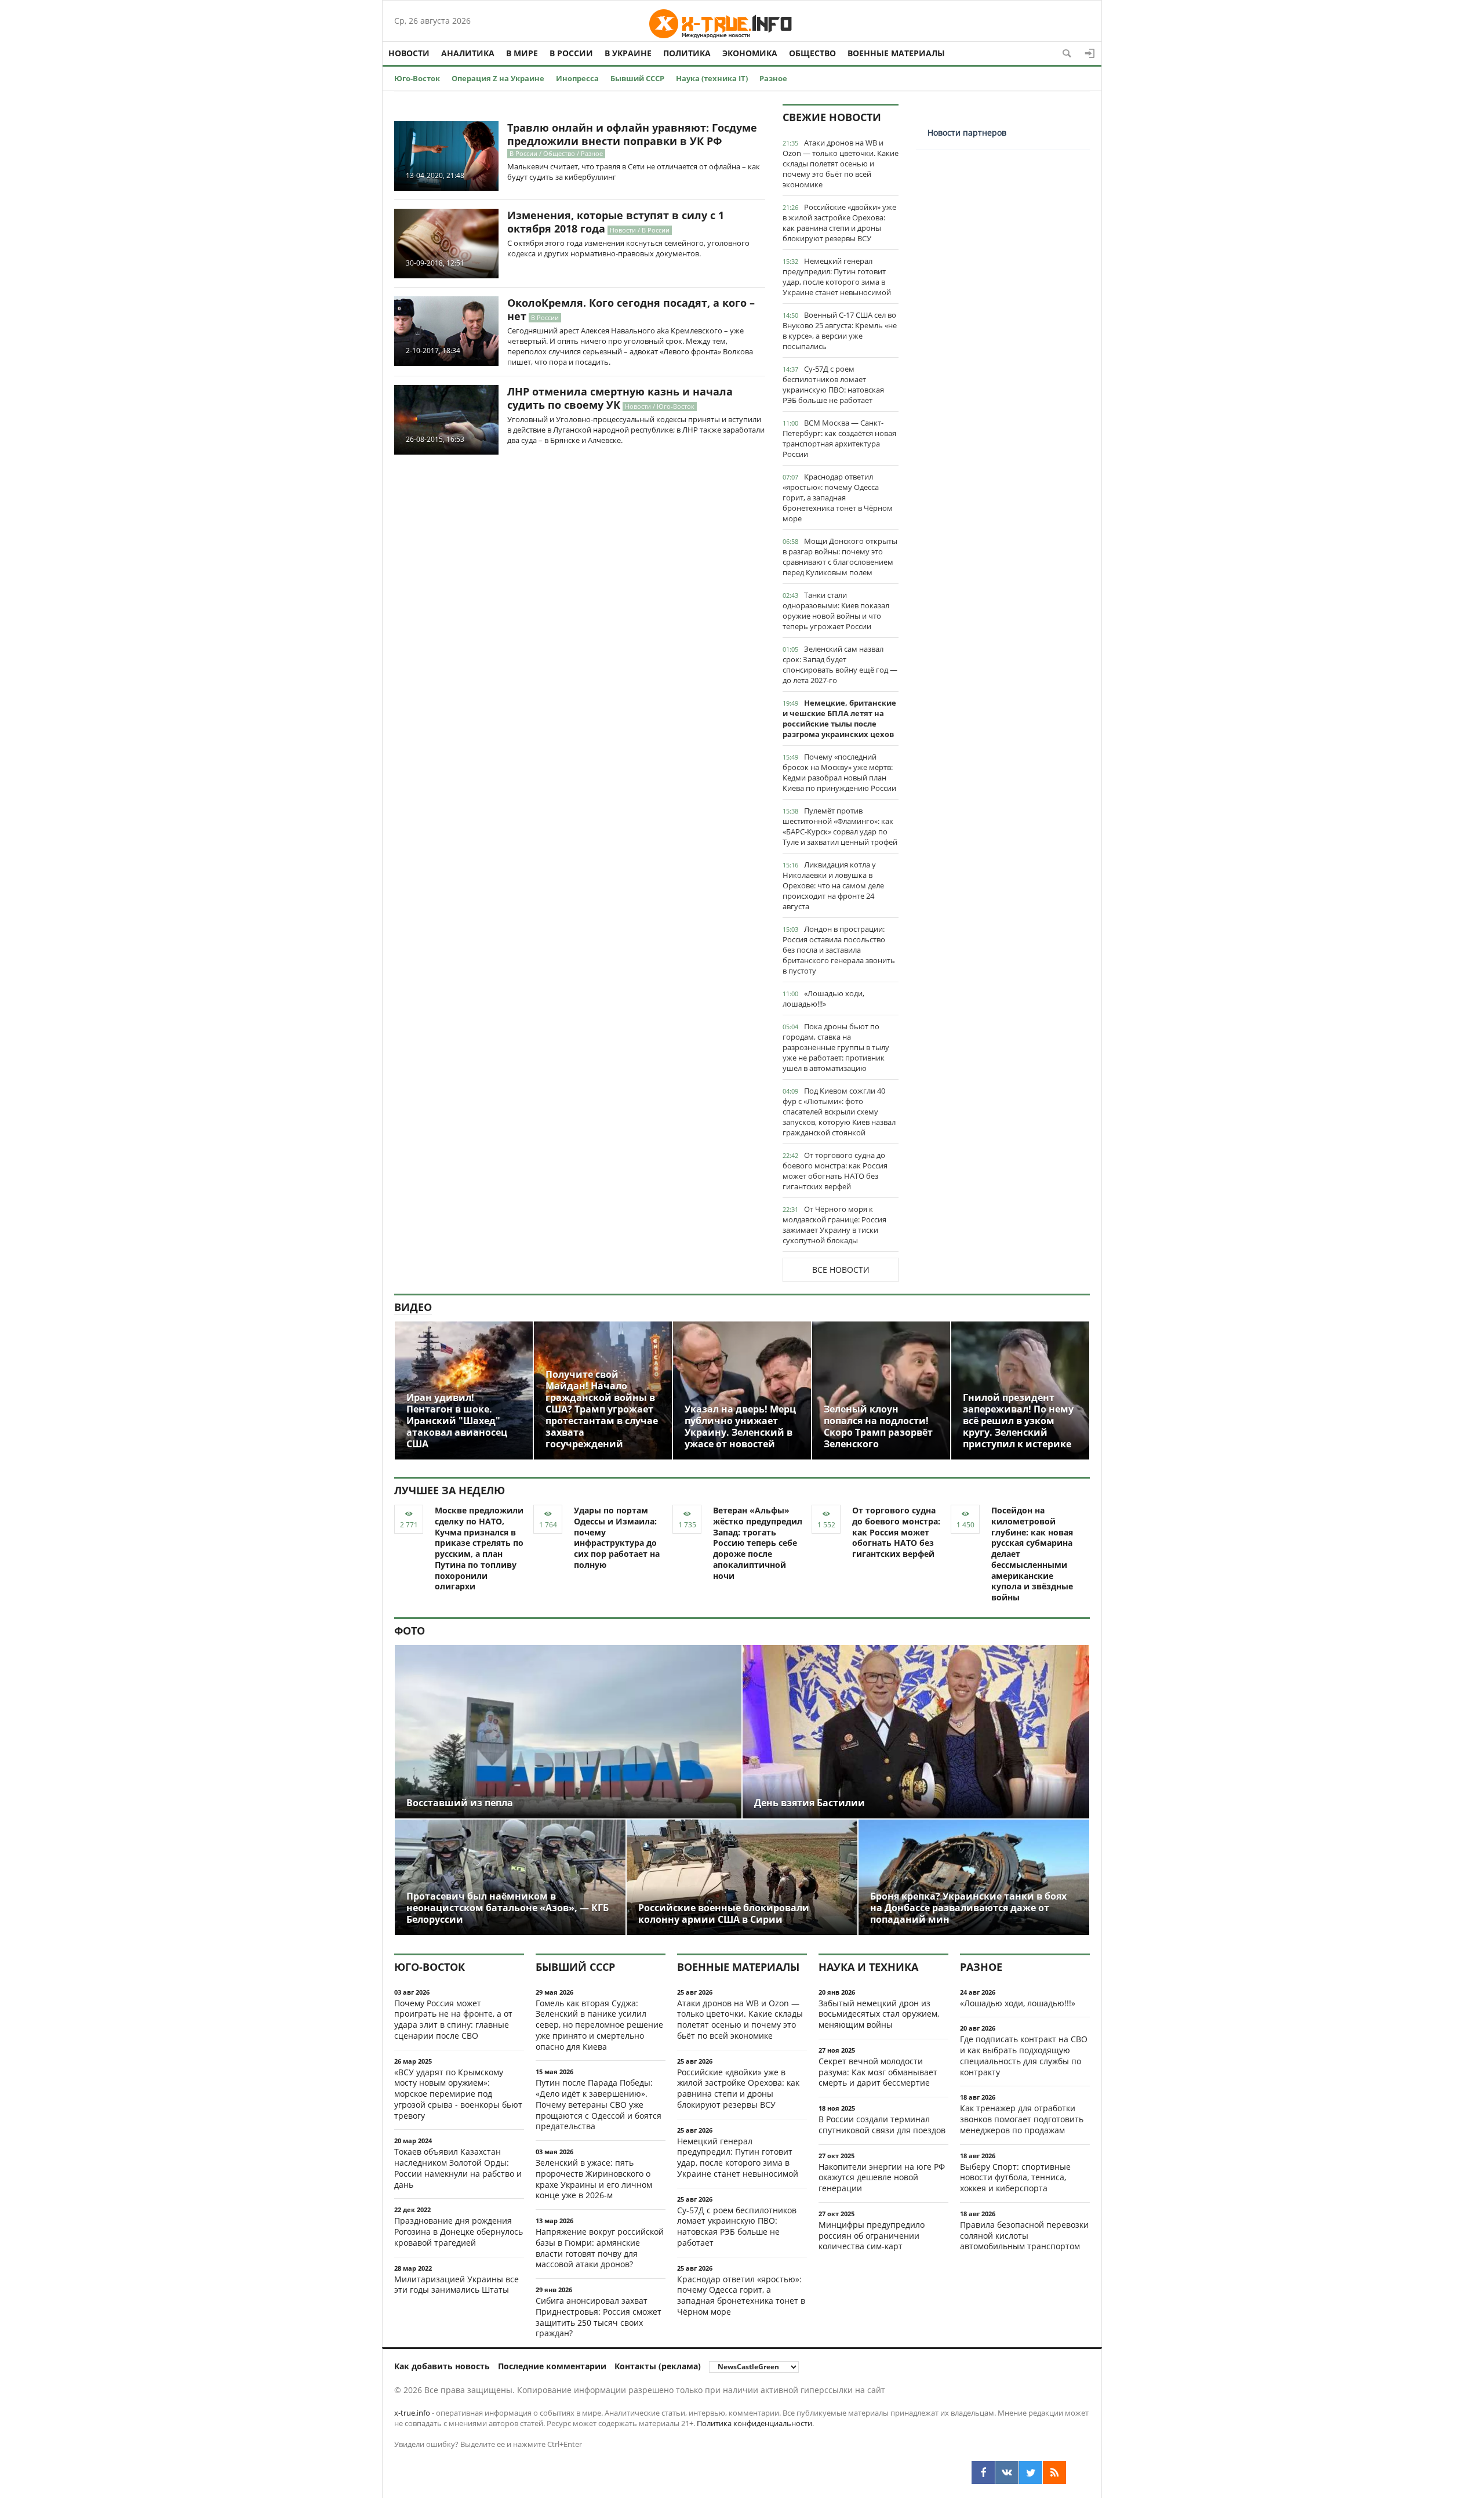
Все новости (841, 1270)
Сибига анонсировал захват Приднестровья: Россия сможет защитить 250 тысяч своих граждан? (599, 2317)
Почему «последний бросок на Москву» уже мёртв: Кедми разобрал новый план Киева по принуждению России (839, 772)
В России (571, 53)
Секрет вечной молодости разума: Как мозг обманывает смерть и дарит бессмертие (878, 2072)
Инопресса (577, 78)
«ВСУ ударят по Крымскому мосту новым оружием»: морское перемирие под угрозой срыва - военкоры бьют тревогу (458, 2094)
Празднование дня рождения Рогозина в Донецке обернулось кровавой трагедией (459, 2232)
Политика (687, 53)
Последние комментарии (552, 2366)
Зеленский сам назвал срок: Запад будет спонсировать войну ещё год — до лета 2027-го (840, 665)
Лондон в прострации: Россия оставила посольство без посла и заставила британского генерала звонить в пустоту (839, 950)
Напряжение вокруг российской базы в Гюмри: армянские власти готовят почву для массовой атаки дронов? (600, 2248)
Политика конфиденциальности (754, 2423)
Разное (773, 78)
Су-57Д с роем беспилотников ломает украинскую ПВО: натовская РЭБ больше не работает (833, 384)
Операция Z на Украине (498, 78)
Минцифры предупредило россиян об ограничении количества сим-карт (872, 2236)
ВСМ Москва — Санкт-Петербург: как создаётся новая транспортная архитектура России (839, 438)
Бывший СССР (637, 78)
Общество (812, 53)
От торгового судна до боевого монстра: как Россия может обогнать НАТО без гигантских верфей (835, 1171)
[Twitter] (1031, 2472)
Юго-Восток (417, 78)
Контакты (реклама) (658, 2366)
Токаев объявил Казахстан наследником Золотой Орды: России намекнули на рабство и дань (458, 2168)
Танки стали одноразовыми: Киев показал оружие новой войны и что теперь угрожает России (836, 611)
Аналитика (468, 53)
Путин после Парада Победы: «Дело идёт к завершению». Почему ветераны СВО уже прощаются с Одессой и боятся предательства (599, 2104)
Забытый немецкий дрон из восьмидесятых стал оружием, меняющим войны (879, 2014)
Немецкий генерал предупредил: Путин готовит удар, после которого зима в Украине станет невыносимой (837, 277)
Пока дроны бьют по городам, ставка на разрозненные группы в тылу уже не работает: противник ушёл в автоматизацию (836, 1047)
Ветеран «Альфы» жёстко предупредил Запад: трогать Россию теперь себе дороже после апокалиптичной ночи (758, 1543)
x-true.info (412, 2413)
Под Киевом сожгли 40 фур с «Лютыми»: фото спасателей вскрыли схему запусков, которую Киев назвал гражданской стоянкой (839, 1112)
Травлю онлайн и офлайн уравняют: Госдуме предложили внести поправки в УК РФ (632, 134)
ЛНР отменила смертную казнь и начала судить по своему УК (620, 398)
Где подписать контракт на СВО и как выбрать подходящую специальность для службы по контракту (1024, 2055)
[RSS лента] (1054, 2472)
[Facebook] (983, 2472)
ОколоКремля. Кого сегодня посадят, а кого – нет (631, 309)
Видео (413, 1307)
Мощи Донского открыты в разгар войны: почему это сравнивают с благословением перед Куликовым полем (840, 557)
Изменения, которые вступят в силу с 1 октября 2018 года (616, 222)
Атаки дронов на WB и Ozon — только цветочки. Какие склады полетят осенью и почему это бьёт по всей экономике (841, 164)
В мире (522, 53)
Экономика (750, 53)
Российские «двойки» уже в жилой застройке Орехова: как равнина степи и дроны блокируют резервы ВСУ (839, 223)
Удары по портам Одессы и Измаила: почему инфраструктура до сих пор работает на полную (617, 1537)
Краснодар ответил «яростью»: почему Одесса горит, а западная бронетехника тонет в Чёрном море (838, 498)
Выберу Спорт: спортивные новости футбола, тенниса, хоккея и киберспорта (1015, 2178)
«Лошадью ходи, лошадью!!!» (823, 999)
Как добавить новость (442, 2366)
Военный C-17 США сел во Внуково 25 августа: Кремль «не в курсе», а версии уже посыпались (840, 331)
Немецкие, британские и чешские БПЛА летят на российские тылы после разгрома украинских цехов (839, 718)
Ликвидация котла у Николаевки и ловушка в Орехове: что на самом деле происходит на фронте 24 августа (833, 885)
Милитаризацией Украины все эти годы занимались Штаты (457, 2285)
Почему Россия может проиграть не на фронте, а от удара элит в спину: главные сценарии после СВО (453, 2019)
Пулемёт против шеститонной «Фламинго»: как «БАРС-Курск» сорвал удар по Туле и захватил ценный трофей (840, 826)
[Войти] (1090, 53)
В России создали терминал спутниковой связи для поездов (882, 2125)
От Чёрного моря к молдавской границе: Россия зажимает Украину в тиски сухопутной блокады (834, 1225)
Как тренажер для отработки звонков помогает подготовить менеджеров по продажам (1022, 2119)
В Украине (628, 53)
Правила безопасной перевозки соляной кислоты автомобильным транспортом (1024, 2236)
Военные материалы (896, 53)
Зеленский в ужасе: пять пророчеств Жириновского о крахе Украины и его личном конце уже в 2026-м (594, 2179)
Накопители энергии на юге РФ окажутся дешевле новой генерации (882, 2178)
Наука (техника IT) (712, 78)
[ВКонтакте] (1007, 2472)
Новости (409, 53)
